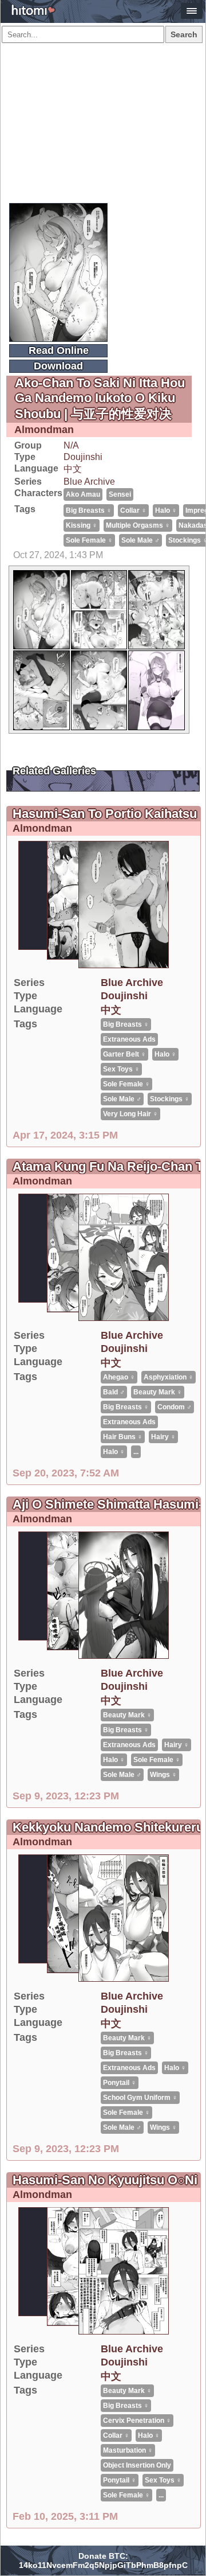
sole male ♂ (140, 540)
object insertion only (137, 2465)
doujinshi (83, 457)
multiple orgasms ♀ (138, 525)
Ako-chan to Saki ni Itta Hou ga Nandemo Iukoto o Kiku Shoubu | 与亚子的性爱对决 (100, 398)
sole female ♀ (89, 540)
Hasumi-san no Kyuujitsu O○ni (105, 2180)
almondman (44, 430)
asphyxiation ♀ (169, 1377)
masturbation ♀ (128, 2450)
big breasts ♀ (89, 510)
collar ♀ (133, 510)
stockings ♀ (170, 1099)
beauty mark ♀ (158, 1392)
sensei (120, 494)
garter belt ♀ (124, 1054)
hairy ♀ (163, 1437)
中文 (73, 469)
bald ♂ (114, 1392)
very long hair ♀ (130, 1114)
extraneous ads (129, 1039)
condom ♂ (175, 1407)
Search (184, 34)
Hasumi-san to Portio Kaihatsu (105, 814)
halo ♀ (166, 510)
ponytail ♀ (120, 2083)
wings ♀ (163, 1775)
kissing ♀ (82, 525)
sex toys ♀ (121, 1069)
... (136, 1452)
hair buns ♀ (123, 1437)
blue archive (89, 482)
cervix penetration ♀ (137, 2421)
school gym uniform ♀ (140, 2098)
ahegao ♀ (119, 1377)
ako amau (83, 494)
